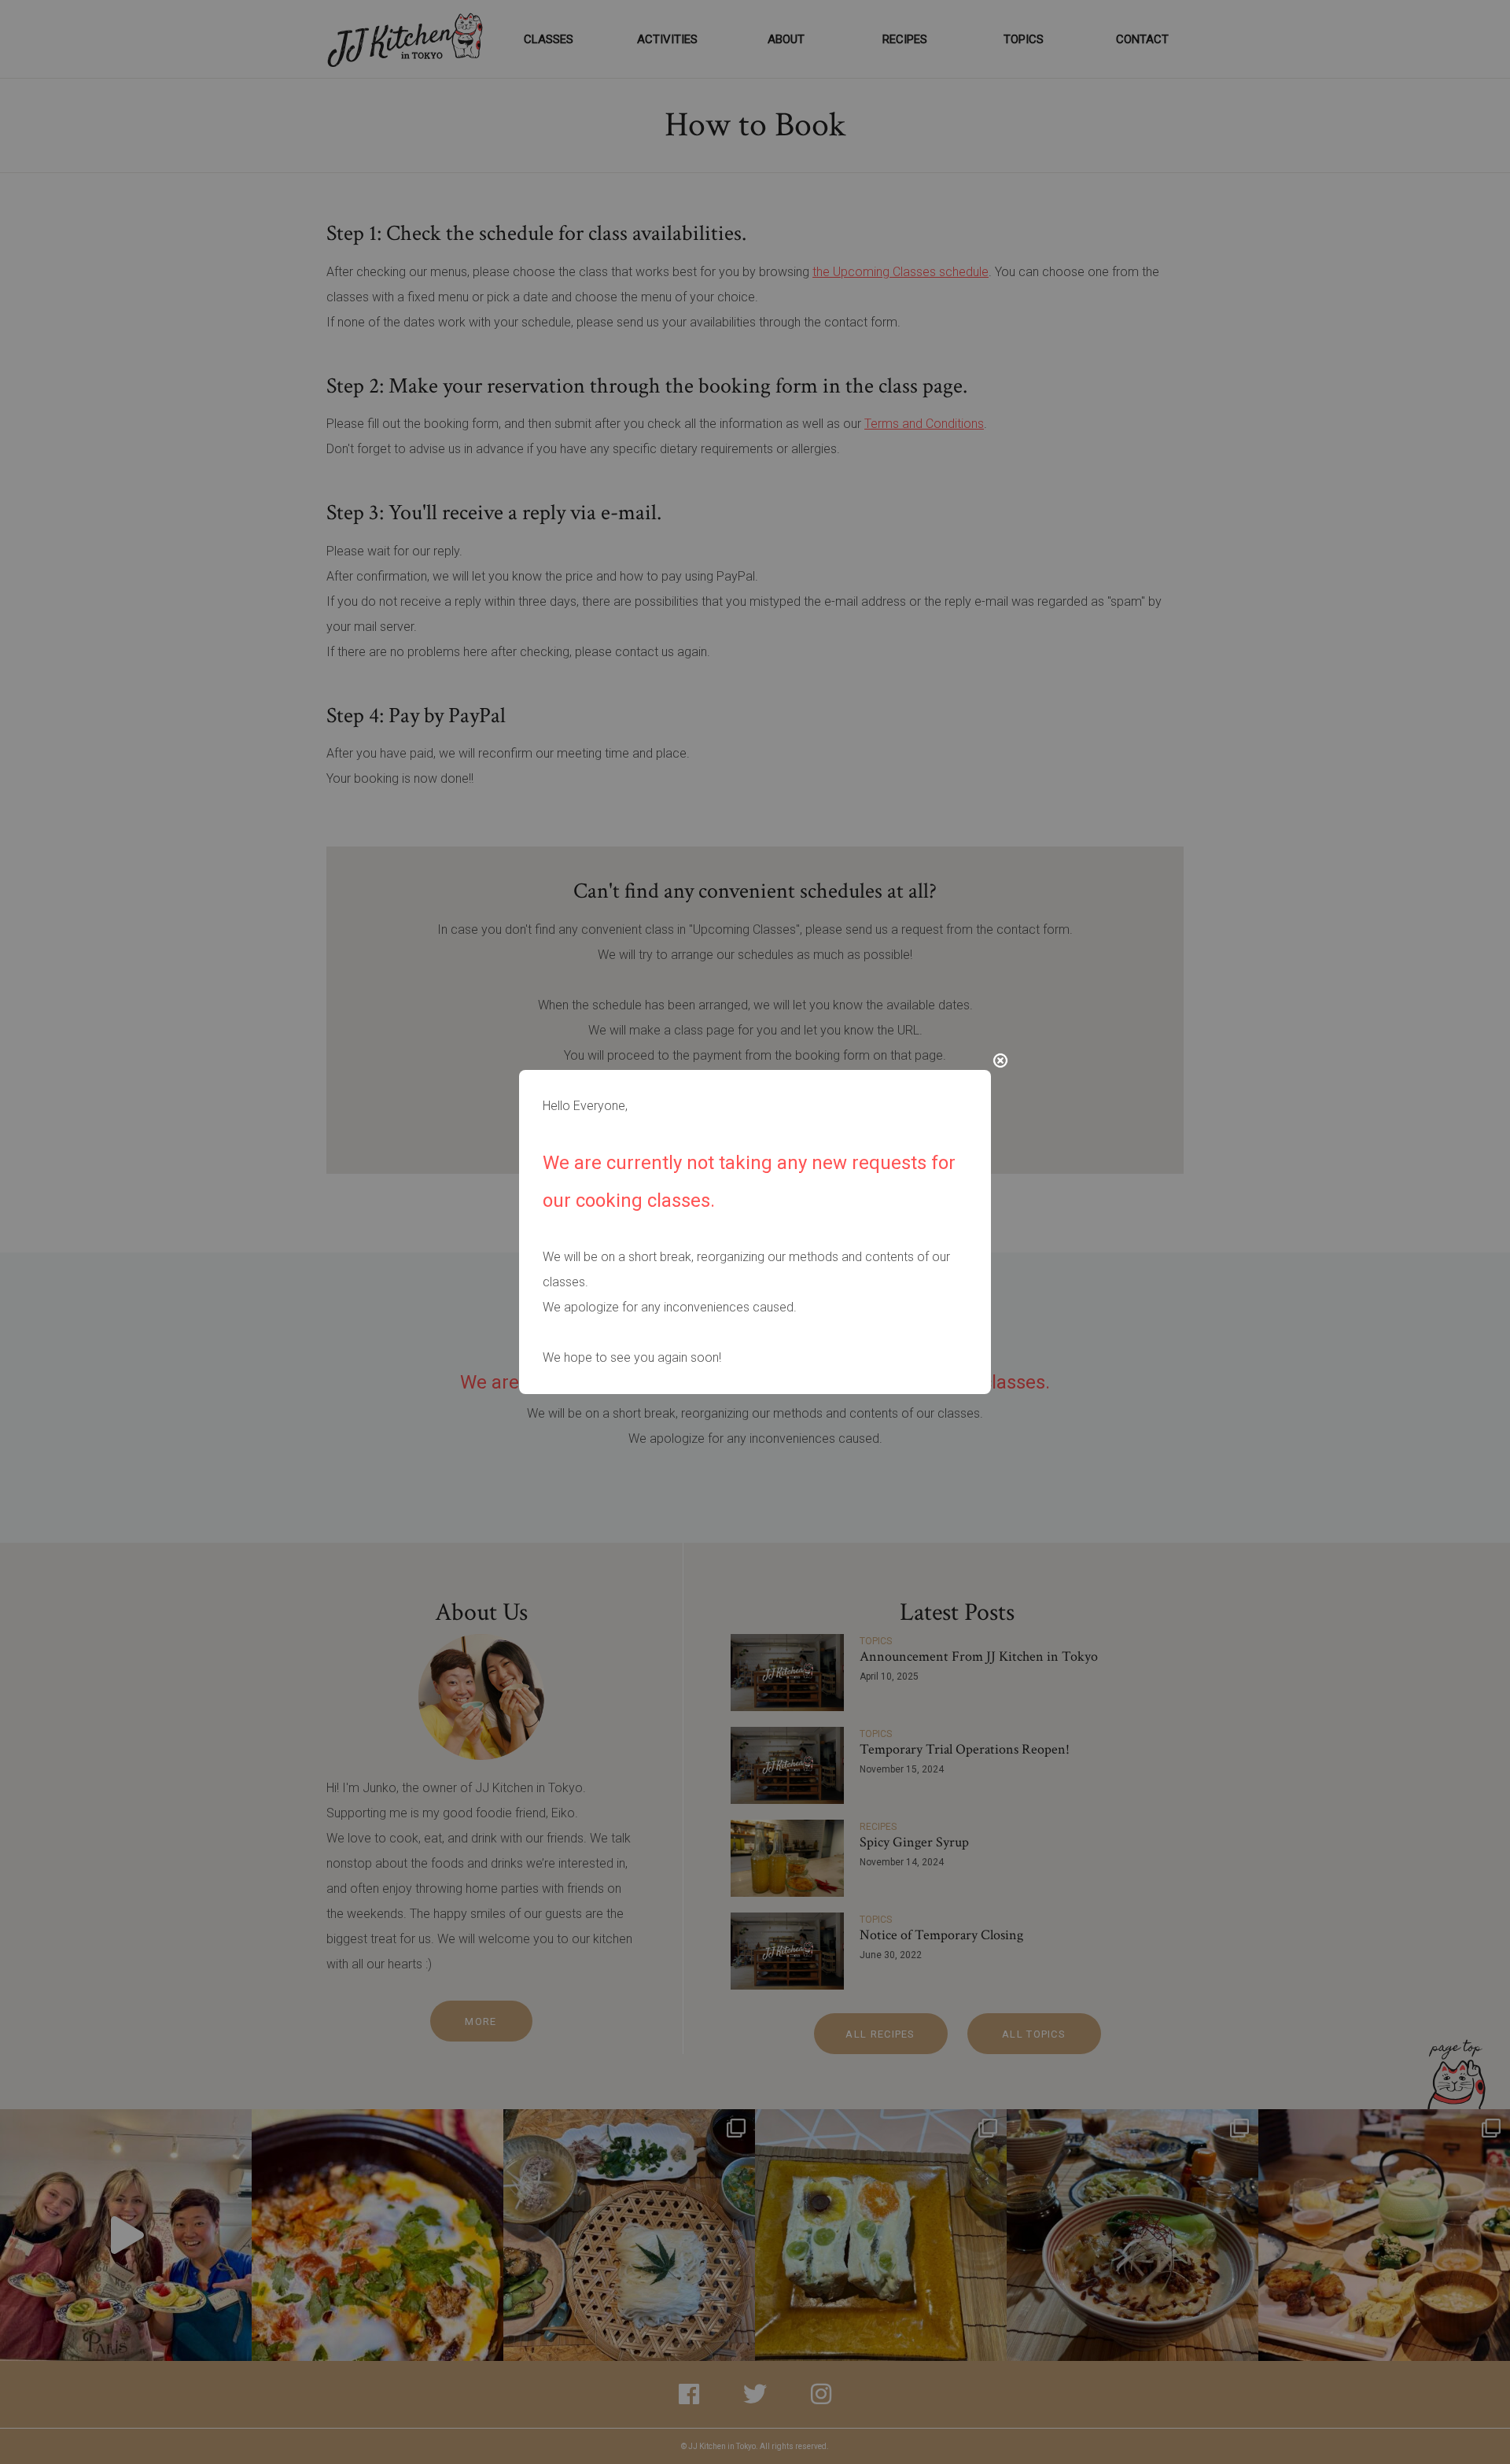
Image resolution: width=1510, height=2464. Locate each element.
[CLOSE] (1000, 1060)
